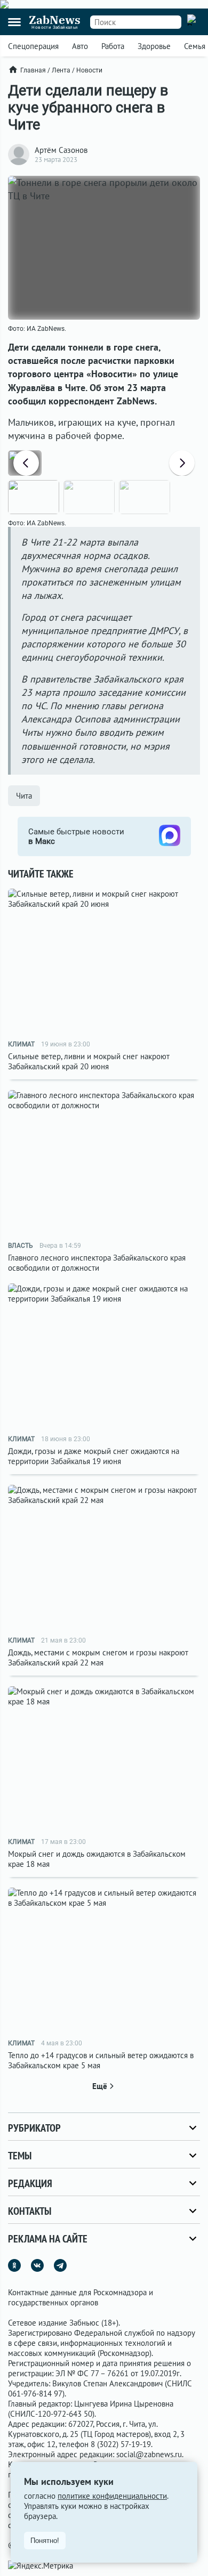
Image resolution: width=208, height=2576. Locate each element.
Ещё (100, 2086)
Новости (89, 70)
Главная (33, 70)
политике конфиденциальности (112, 2496)
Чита (24, 796)
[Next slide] (182, 463)
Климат (21, 1044)
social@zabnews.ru (149, 2454)
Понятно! (45, 2541)
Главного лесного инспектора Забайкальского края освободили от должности (97, 1263)
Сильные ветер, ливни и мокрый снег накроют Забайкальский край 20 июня (89, 1061)
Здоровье (154, 46)
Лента (61, 70)
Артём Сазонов (61, 150)
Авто (80, 46)
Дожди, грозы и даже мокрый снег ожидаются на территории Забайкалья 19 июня (94, 1456)
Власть (21, 1246)
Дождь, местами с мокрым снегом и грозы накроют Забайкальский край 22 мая (98, 1657)
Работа (113, 46)
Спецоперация (33, 46)
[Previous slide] (26, 463)
